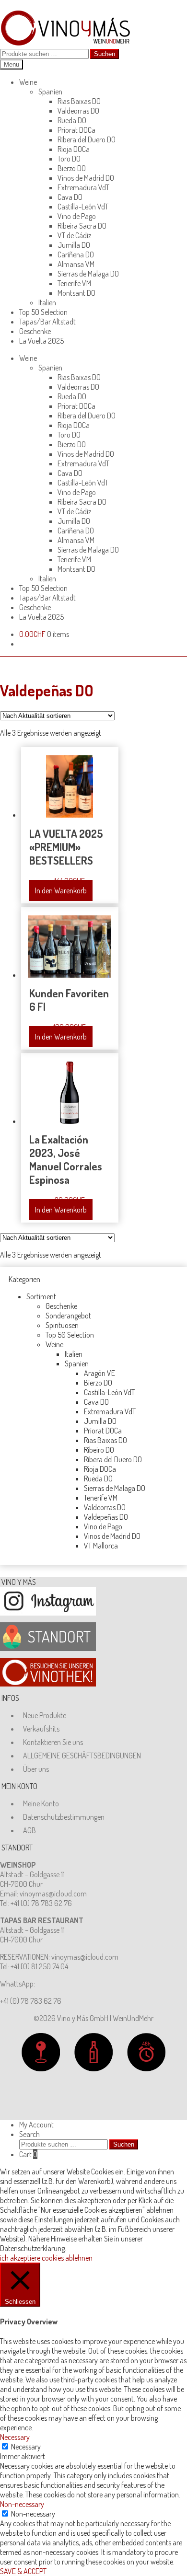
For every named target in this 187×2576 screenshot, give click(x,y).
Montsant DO (76, 293)
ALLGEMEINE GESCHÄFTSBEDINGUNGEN (82, 1756)
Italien (47, 302)
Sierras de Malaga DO (88, 274)
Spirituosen (62, 1325)
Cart (28, 2154)
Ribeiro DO (99, 1450)
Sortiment (41, 1296)
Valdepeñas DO (106, 1517)
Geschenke (35, 331)
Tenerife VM (74, 283)
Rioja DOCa (74, 149)
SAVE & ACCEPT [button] (23, 2571)
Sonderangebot (68, 1316)
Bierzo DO (72, 168)
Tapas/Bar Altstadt (47, 322)
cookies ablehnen (67, 2258)
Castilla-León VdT (83, 207)
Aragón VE (99, 1373)
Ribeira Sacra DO (82, 226)
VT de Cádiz (74, 235)
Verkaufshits (41, 1729)
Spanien (50, 92)
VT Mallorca (101, 1546)
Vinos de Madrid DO (86, 178)
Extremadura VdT (83, 187)
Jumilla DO (74, 245)
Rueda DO (72, 120)
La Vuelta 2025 (41, 341)
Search (29, 2134)
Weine (28, 82)
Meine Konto (41, 1803)
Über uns (36, 1769)
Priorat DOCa (76, 130)
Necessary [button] (15, 2437)
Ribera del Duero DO (87, 139)
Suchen (105, 54)
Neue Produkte (45, 1715)
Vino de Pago (77, 216)
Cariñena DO (76, 254)
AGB (29, 1830)
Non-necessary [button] (22, 2504)
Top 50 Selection (43, 312)
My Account (36, 2125)
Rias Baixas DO (79, 101)
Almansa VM (76, 264)
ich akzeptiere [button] (20, 2258)
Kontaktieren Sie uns (53, 1742)
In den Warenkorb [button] (61, 890)
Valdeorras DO (78, 111)
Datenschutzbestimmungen (64, 1817)
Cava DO (70, 197)
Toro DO (69, 159)
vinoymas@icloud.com (53, 1894)
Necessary (26, 2447)
